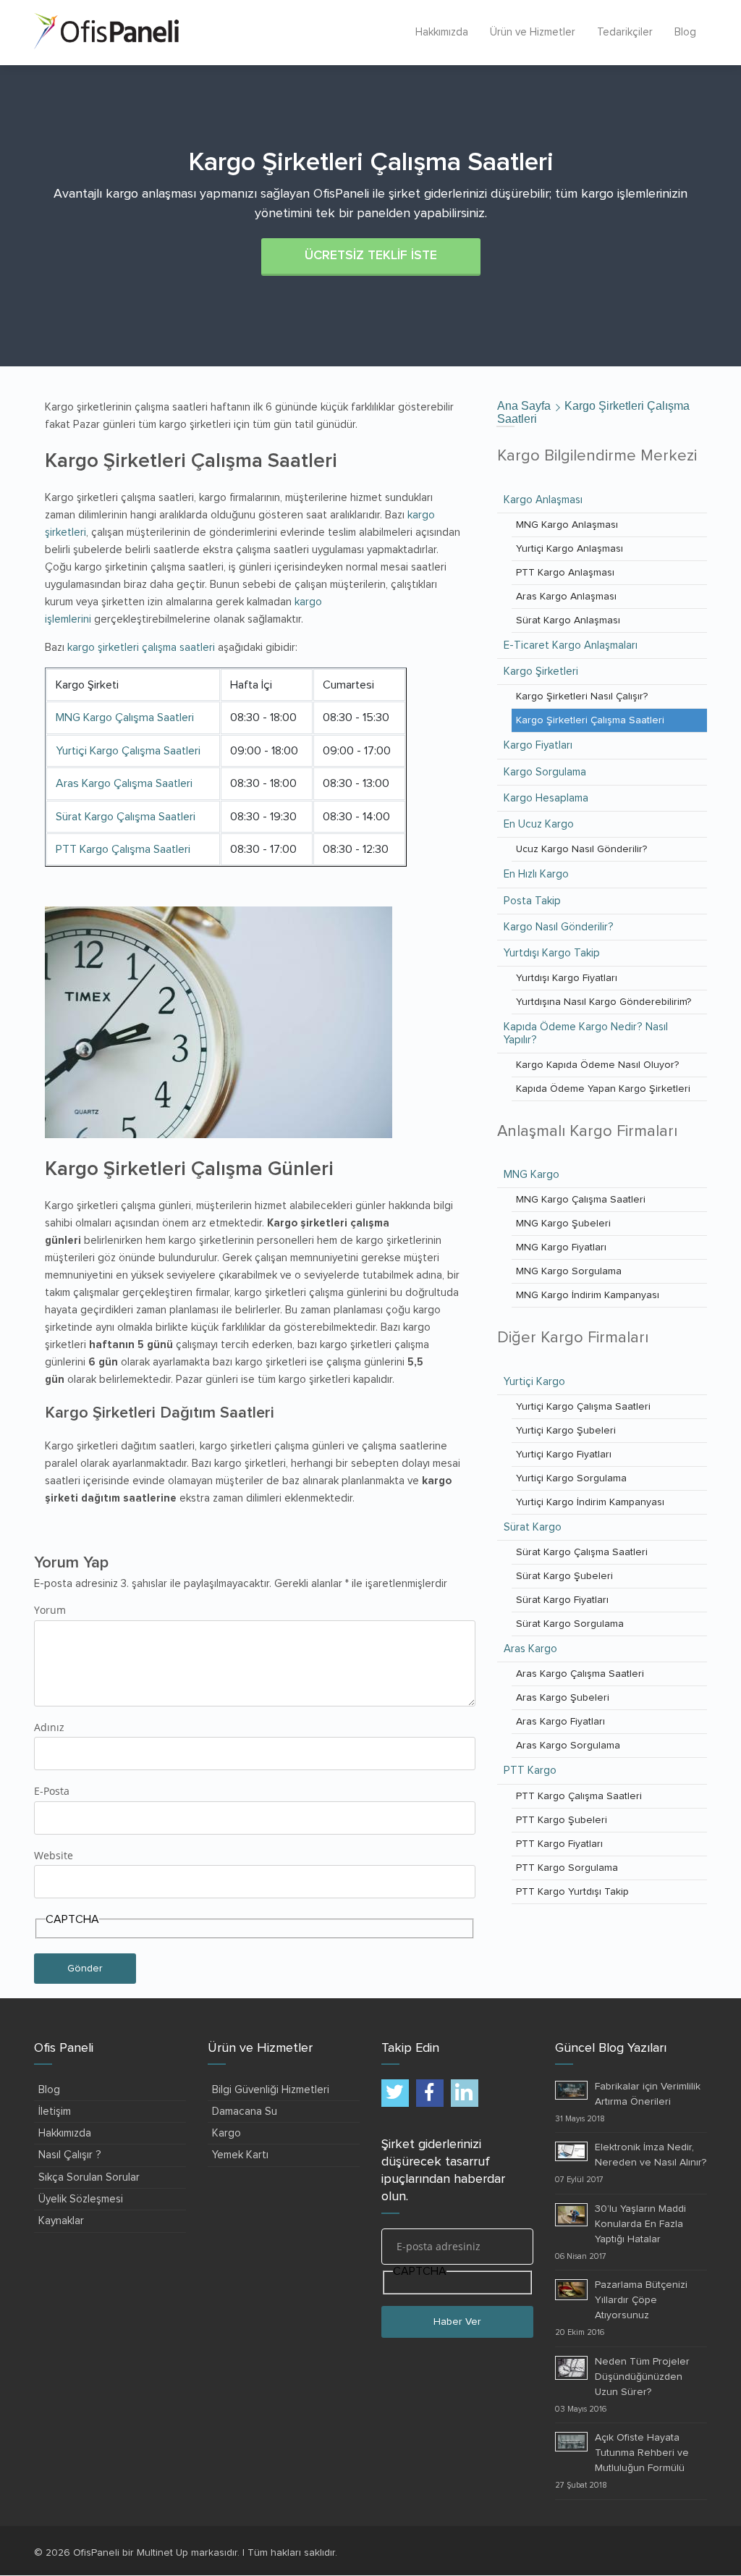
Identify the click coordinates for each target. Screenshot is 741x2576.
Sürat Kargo (533, 1527)
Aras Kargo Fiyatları (560, 1722)
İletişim (55, 2112)
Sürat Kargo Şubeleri (564, 1576)
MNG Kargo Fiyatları (561, 1247)
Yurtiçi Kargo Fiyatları (564, 1455)
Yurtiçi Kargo (534, 1382)
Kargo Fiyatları (538, 745)
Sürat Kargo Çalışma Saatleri (126, 817)
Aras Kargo (530, 1649)
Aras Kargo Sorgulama (568, 1746)
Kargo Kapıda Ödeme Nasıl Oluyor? (597, 1065)
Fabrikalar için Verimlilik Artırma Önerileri (648, 2094)
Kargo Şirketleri (541, 672)
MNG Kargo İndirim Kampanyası (588, 1295)
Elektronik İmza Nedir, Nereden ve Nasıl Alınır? (651, 2155)
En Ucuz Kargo (539, 824)
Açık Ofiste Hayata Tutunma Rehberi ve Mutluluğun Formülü (642, 2453)
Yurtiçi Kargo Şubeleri (566, 1431)
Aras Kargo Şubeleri (563, 1698)
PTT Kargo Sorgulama (567, 1868)
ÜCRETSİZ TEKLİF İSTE (371, 256)
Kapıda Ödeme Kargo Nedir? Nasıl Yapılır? (586, 1033)
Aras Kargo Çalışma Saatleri (124, 783)
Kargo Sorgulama (545, 772)
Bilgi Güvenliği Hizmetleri (271, 2090)
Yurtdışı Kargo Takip (552, 953)
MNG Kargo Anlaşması (567, 525)
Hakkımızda (442, 32)
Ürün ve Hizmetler (533, 32)
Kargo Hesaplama (546, 798)
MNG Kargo (532, 1175)
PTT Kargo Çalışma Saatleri (123, 849)
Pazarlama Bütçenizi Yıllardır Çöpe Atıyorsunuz (641, 2300)
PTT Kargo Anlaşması (565, 573)
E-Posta (52, 1791)
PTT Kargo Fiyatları (559, 1844)
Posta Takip (532, 901)
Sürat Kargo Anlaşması (568, 620)
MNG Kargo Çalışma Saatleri (125, 717)
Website (54, 1855)
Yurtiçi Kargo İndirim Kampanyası (590, 1502)
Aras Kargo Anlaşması (566, 597)
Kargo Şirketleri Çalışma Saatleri (590, 720)
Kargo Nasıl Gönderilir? (559, 927)
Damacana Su (245, 2112)
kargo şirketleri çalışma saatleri (141, 648)
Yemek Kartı (240, 2155)
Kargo (226, 2133)
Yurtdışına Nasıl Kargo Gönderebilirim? (604, 1002)
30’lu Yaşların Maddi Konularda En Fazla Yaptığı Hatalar (640, 2224)
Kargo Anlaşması (543, 500)
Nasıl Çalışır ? (70, 2155)
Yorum (50, 1610)
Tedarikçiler (625, 32)
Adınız (49, 1727)
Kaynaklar (61, 2221)
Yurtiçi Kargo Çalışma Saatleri (583, 1407)
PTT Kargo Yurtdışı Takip (572, 1892)
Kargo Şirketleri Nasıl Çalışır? (582, 696)
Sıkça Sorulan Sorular (89, 2177)
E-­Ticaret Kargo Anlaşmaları (571, 645)
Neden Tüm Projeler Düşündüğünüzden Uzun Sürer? (642, 2377)
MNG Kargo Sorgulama (569, 1271)
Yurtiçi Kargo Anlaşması (569, 549)
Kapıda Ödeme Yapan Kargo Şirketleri (603, 1089)
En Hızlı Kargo (536, 874)
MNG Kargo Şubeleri (563, 1224)
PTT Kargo (530, 1771)
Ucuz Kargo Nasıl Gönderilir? (581, 849)
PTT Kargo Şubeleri (562, 1820)
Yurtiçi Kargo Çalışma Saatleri (128, 751)
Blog (685, 32)
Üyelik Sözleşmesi (81, 2199)
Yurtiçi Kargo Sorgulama (571, 1478)
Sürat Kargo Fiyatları (562, 1600)
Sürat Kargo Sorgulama (570, 1624)
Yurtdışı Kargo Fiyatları (567, 978)
